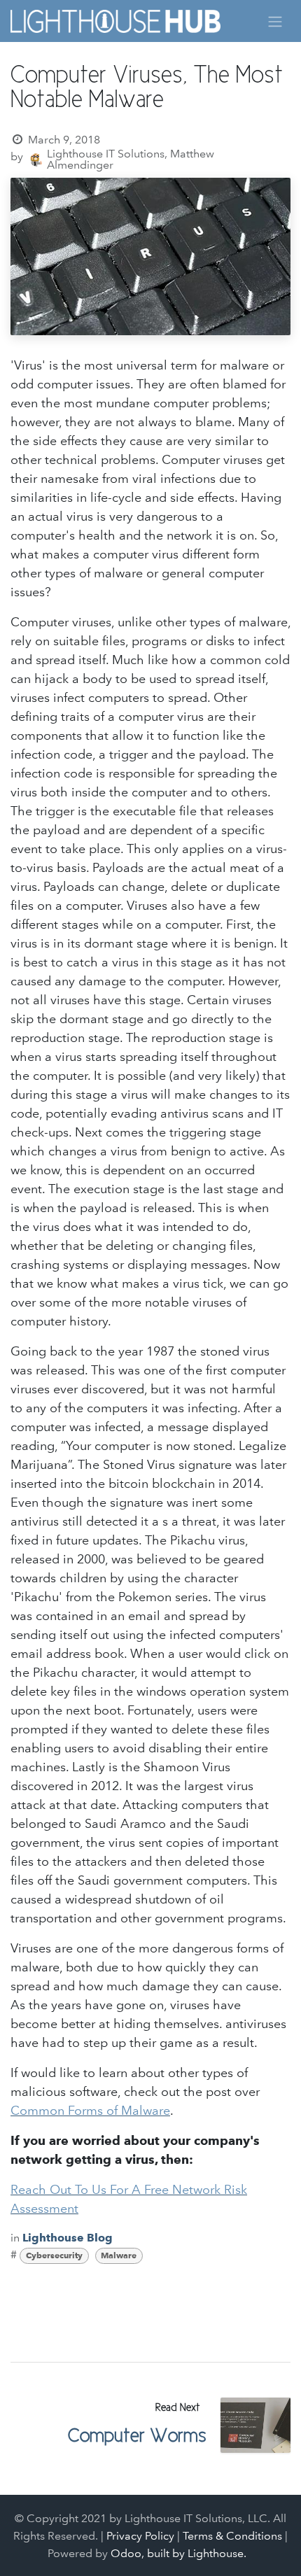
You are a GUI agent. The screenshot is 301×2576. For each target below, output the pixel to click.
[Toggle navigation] (275, 21)
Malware (119, 2255)
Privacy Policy (140, 2536)
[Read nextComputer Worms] (255, 2425)
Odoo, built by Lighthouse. (178, 2553)
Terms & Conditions (232, 2536)
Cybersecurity (54, 2255)
